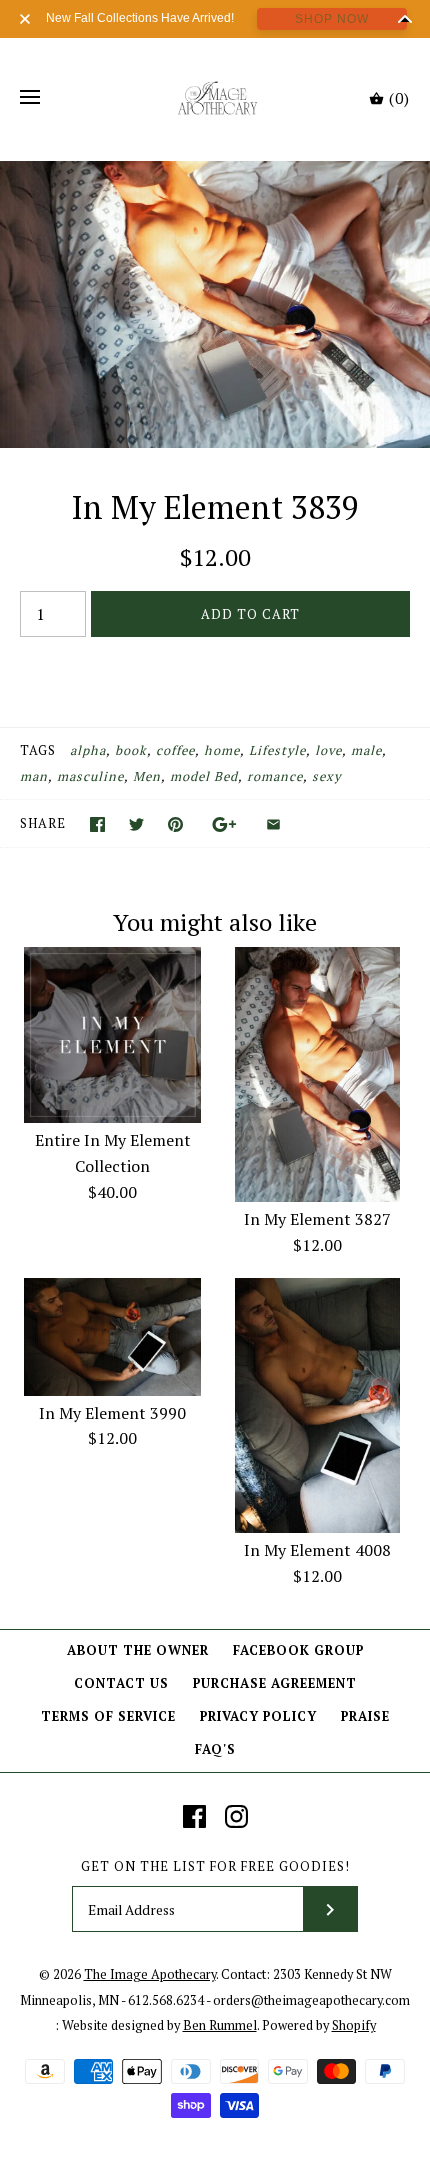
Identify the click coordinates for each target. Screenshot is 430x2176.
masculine (90, 776)
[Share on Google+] (224, 824)
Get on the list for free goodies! (215, 1866)
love (328, 750)
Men (147, 776)
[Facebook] (194, 1816)
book (131, 750)
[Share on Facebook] (97, 824)
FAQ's (215, 1749)
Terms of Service (108, 1716)
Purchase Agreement (275, 1683)
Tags (38, 750)
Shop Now (332, 19)
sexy (326, 776)
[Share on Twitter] (136, 824)
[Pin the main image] (175, 824)
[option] (215, 304)
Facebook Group (298, 1650)
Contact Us (121, 1683)
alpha (88, 750)
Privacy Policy (258, 1716)
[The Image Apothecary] (215, 98)
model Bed (204, 776)
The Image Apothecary (150, 1974)
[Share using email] (273, 824)
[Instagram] (236, 1816)
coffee (175, 750)
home (222, 750)
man (34, 776)
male (366, 750)
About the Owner (138, 1650)
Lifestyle (277, 750)
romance (275, 776)
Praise (365, 1716)
